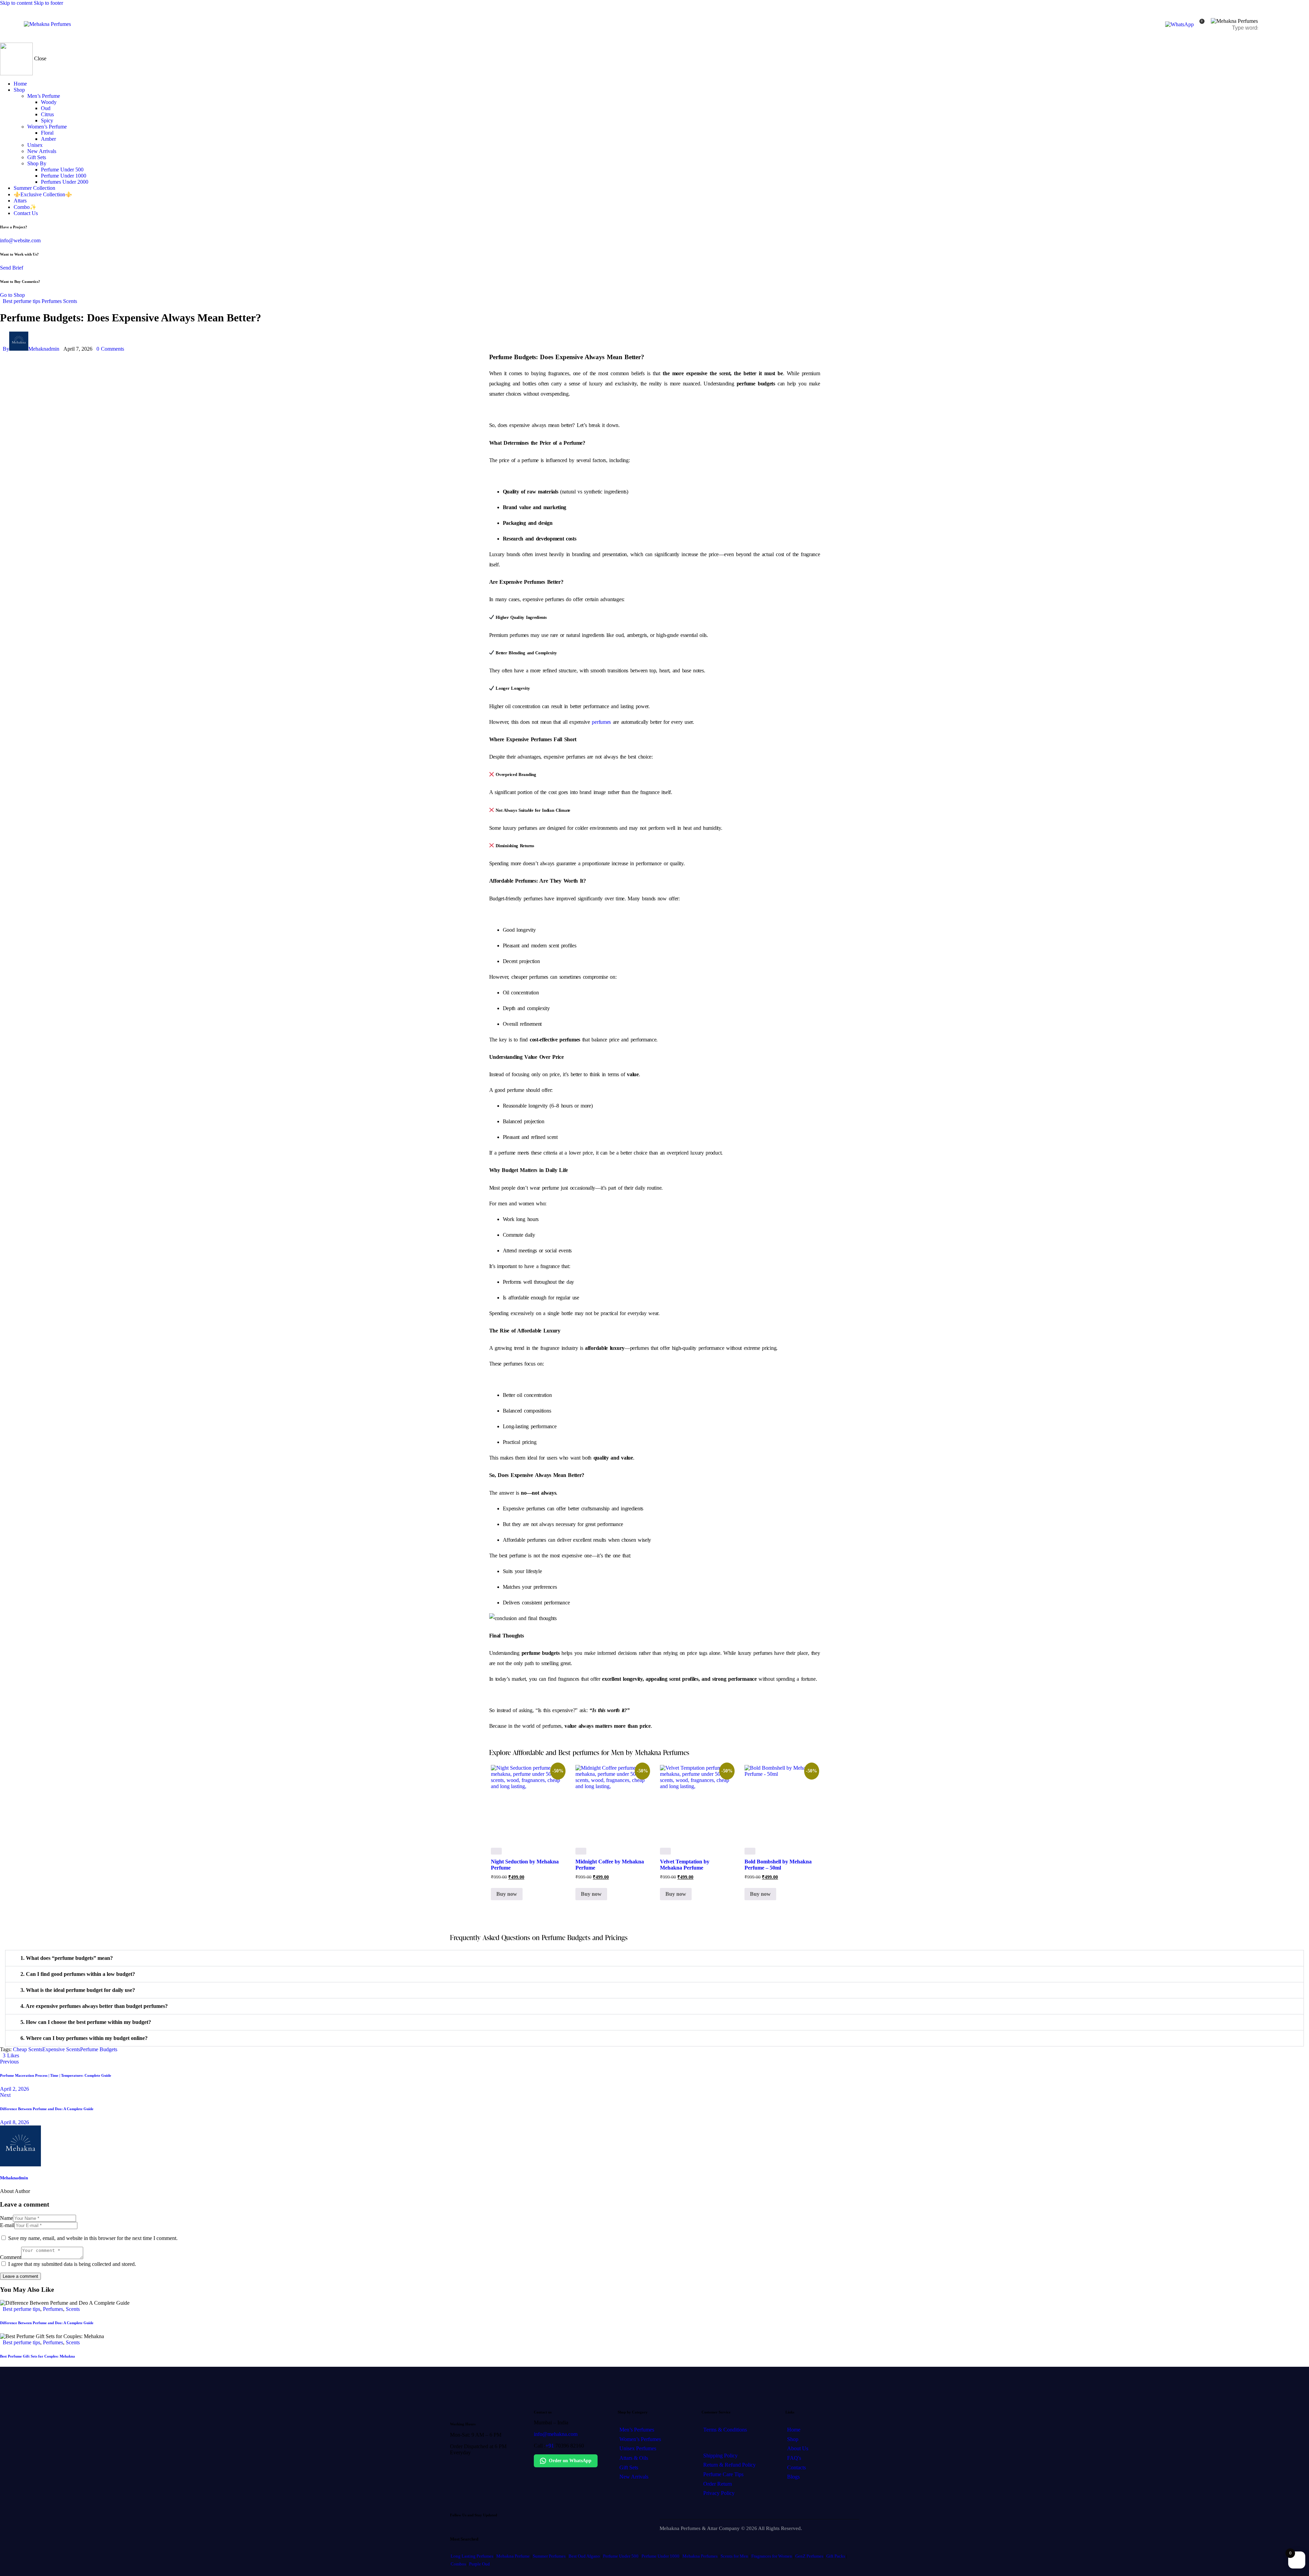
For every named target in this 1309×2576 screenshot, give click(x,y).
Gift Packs (836, 2556)
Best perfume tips (21, 301)
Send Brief (12, 268)
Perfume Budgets (99, 2049)
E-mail (7, 2225)
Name (6, 2218)
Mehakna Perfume (513, 2556)
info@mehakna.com (556, 2434)
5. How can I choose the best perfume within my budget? (86, 2022)
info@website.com (20, 240)
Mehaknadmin (14, 2178)
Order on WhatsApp (570, 2461)
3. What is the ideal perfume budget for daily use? (78, 1990)
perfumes (601, 722)
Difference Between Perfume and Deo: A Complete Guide (47, 2323)
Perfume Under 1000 (660, 2556)
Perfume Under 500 (621, 2556)
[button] (654, 1958)
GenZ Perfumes (809, 2556)
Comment (11, 2257)
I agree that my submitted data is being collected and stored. (72, 2264)
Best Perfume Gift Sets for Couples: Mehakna (37, 2356)
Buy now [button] (507, 1894)
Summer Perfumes (549, 2556)
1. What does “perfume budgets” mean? (67, 1958)
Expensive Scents (61, 2049)
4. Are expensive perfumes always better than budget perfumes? (94, 2006)
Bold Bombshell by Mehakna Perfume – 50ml (778, 1865)
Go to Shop (12, 295)
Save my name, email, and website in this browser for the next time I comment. (93, 2238)
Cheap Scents (28, 2049)
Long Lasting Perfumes (472, 2556)
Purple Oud (479, 2564)
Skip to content (16, 3)
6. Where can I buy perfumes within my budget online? (84, 2038)
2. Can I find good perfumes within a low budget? (78, 1974)
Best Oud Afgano (584, 2556)
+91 (550, 2446)
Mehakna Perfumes (700, 2556)
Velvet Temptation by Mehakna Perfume (685, 1865)
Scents (70, 301)
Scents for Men (734, 2556)
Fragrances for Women (772, 2556)
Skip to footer (48, 3)
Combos (458, 2564)
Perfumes (52, 301)
